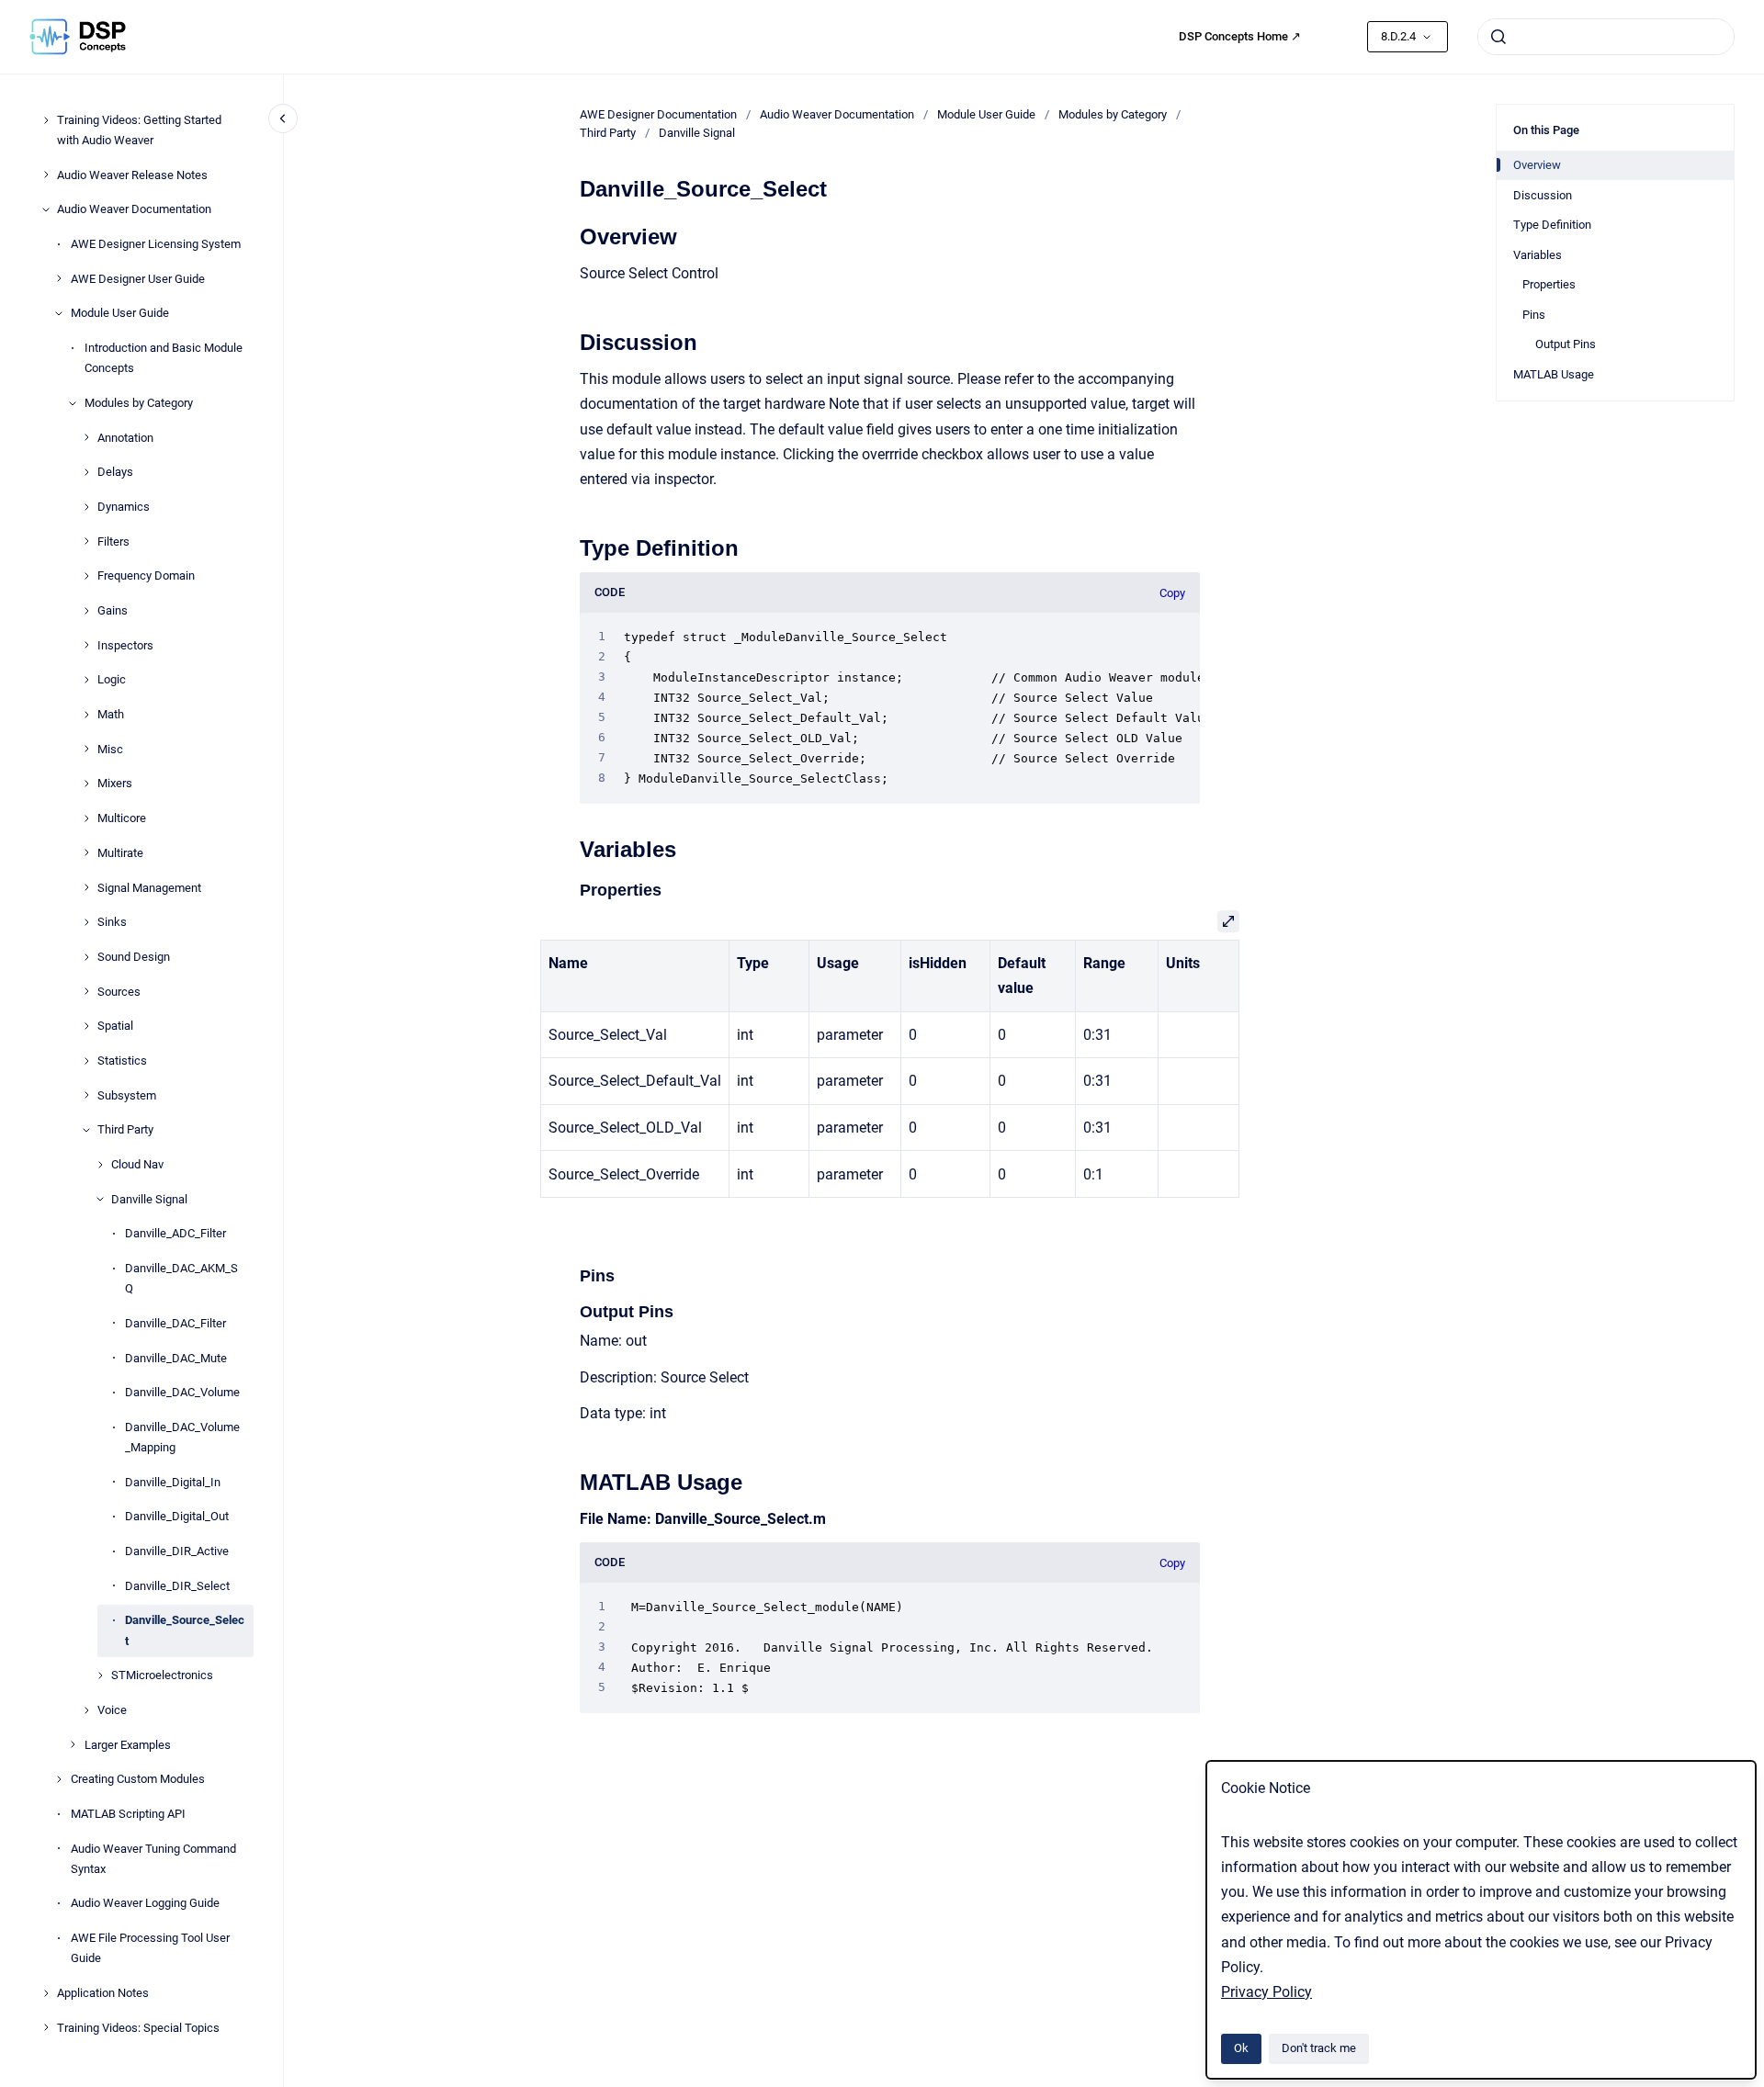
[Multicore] (86, 818)
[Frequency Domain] (86, 576)
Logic (112, 679)
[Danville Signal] (100, 1199)
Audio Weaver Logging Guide (145, 1903)
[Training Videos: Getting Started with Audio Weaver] (46, 120)
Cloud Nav (137, 1164)
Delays (115, 472)
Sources (119, 991)
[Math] (86, 715)
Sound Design (134, 957)
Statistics (122, 1060)
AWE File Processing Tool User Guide (150, 1948)
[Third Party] (86, 1130)
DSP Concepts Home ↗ (1240, 36)
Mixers (115, 783)
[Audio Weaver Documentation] (46, 209)
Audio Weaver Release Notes (132, 175)
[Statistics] (86, 1061)
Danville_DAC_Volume (182, 1392)
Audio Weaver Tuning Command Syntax (153, 1859)
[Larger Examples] (73, 1744)
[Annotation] (86, 437)
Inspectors (125, 645)
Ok (1241, 2048)
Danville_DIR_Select (177, 1586)
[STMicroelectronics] (100, 1675)
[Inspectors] (86, 645)
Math (111, 714)
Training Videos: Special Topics (138, 2028)
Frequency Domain (146, 575)
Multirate (120, 853)
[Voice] (86, 1710)
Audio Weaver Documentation (134, 209)
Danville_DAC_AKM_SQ (181, 1278)
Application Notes (103, 1993)
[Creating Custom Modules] (59, 1779)
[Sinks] (86, 922)
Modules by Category (139, 403)
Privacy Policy (1266, 1992)
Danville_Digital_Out (177, 1516)
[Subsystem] (86, 1095)
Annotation (125, 437)
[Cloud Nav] (100, 1165)
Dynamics (124, 507)
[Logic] (86, 680)
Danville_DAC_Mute (176, 1357)
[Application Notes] (46, 1993)
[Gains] (86, 611)
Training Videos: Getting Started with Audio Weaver (139, 130)
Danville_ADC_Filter (175, 1233)
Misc (110, 749)
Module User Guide (120, 313)
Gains (113, 610)
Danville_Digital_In (173, 1482)
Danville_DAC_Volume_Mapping (182, 1437)
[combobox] (1606, 37)
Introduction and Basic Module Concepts (164, 358)
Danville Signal (149, 1199)
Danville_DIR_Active (177, 1551)
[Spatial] (86, 1026)
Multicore (122, 818)
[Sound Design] (86, 957)
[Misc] (86, 749)
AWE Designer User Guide (138, 279)
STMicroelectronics (162, 1675)
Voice (112, 1710)
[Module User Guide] (59, 313)
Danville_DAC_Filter (175, 1323)
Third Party (125, 1129)
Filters (113, 541)
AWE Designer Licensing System (156, 244)
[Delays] (86, 472)
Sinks (112, 922)
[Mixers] (86, 784)
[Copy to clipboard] (571, 235)
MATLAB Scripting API (128, 1814)
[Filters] (86, 541)
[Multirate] (86, 852)
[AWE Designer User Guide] (59, 278)
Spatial (115, 1026)
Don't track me (1319, 2048)
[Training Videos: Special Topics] (46, 2027)
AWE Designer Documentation (658, 114)
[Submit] (1498, 37)
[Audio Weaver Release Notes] (46, 175)
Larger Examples (128, 1745)
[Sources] (86, 991)
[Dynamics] (86, 507)
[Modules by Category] (73, 403)
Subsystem (127, 1095)
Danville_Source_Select (185, 1630)
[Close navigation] (283, 118)
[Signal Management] (86, 887)
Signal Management (149, 887)
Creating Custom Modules (138, 1779)
